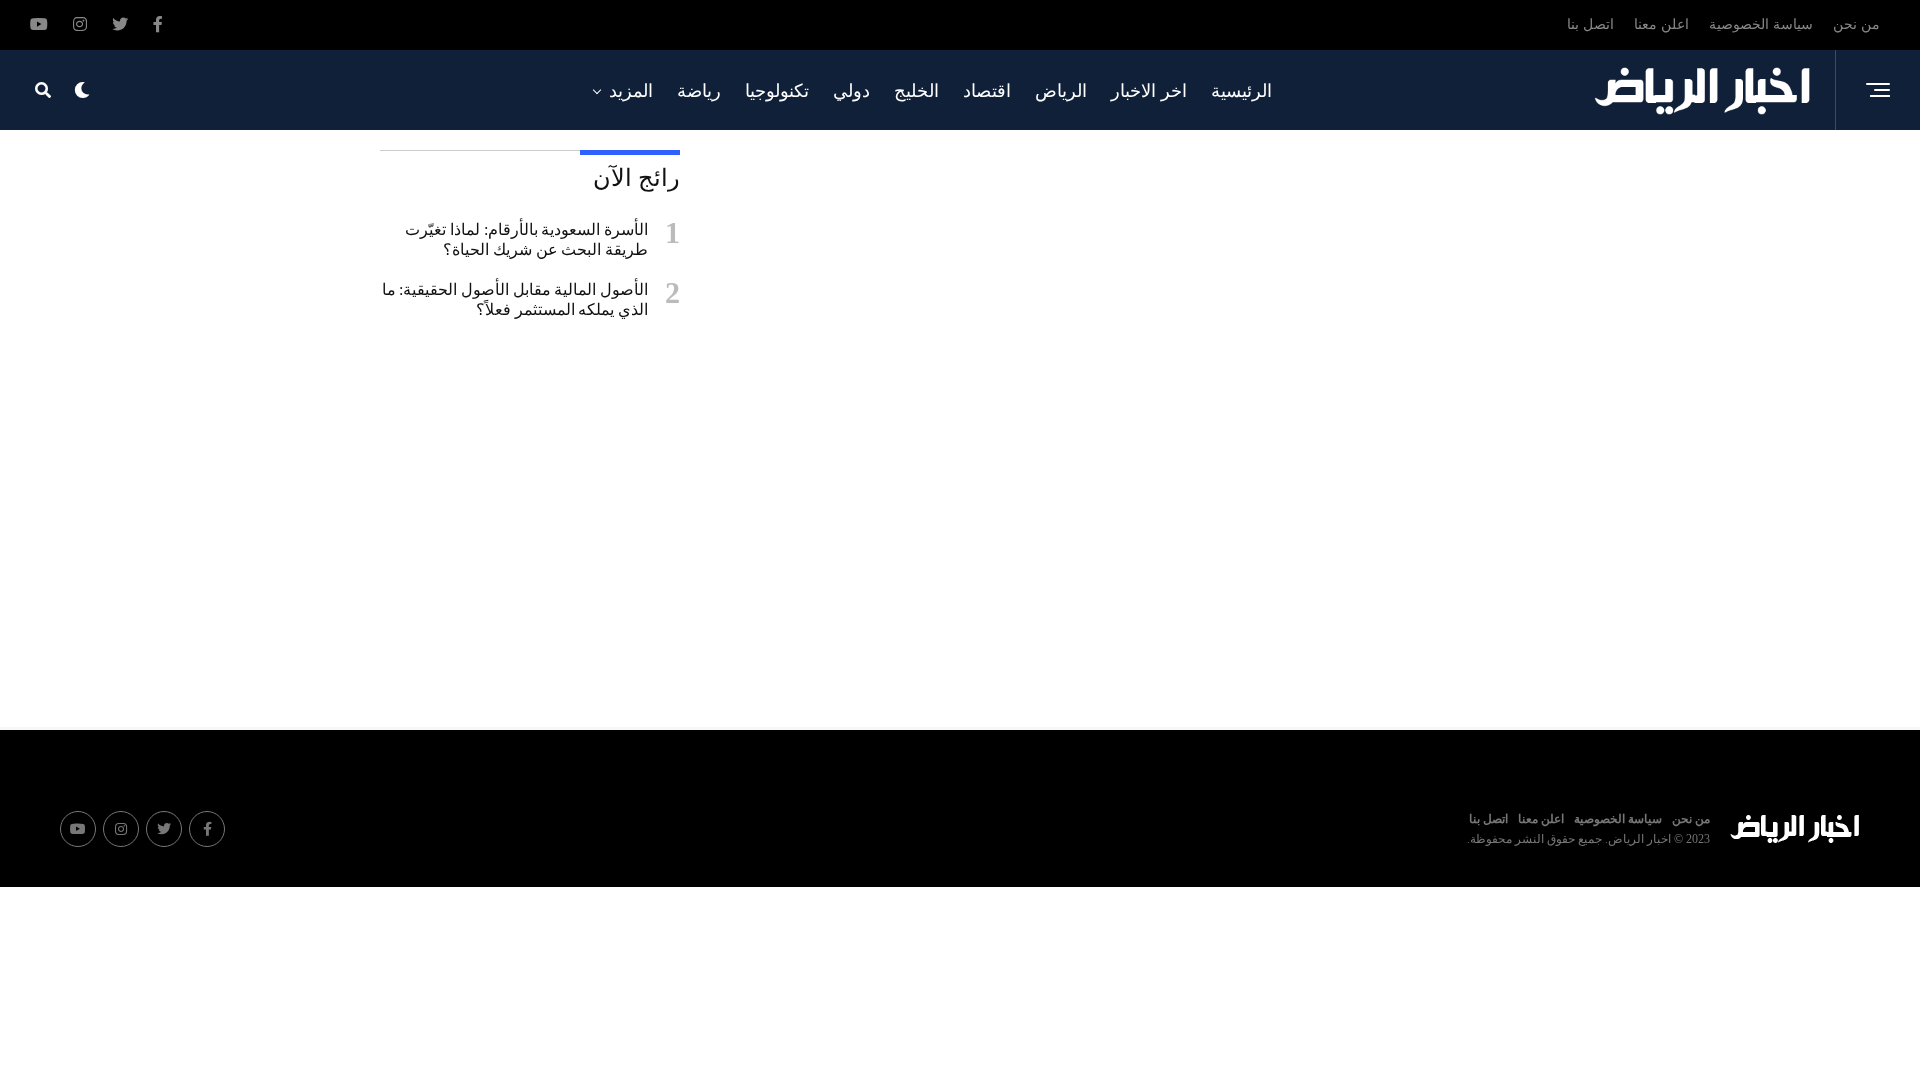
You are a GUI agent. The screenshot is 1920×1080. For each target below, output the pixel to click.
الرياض (1061, 91)
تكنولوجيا (777, 91)
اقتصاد (987, 91)
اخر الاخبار (1149, 91)
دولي (851, 91)
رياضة (699, 91)
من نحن (1856, 24)
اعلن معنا (1661, 24)
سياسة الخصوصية (1761, 24)
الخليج (916, 91)
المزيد (631, 91)
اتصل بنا (1590, 24)
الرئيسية (1241, 91)
